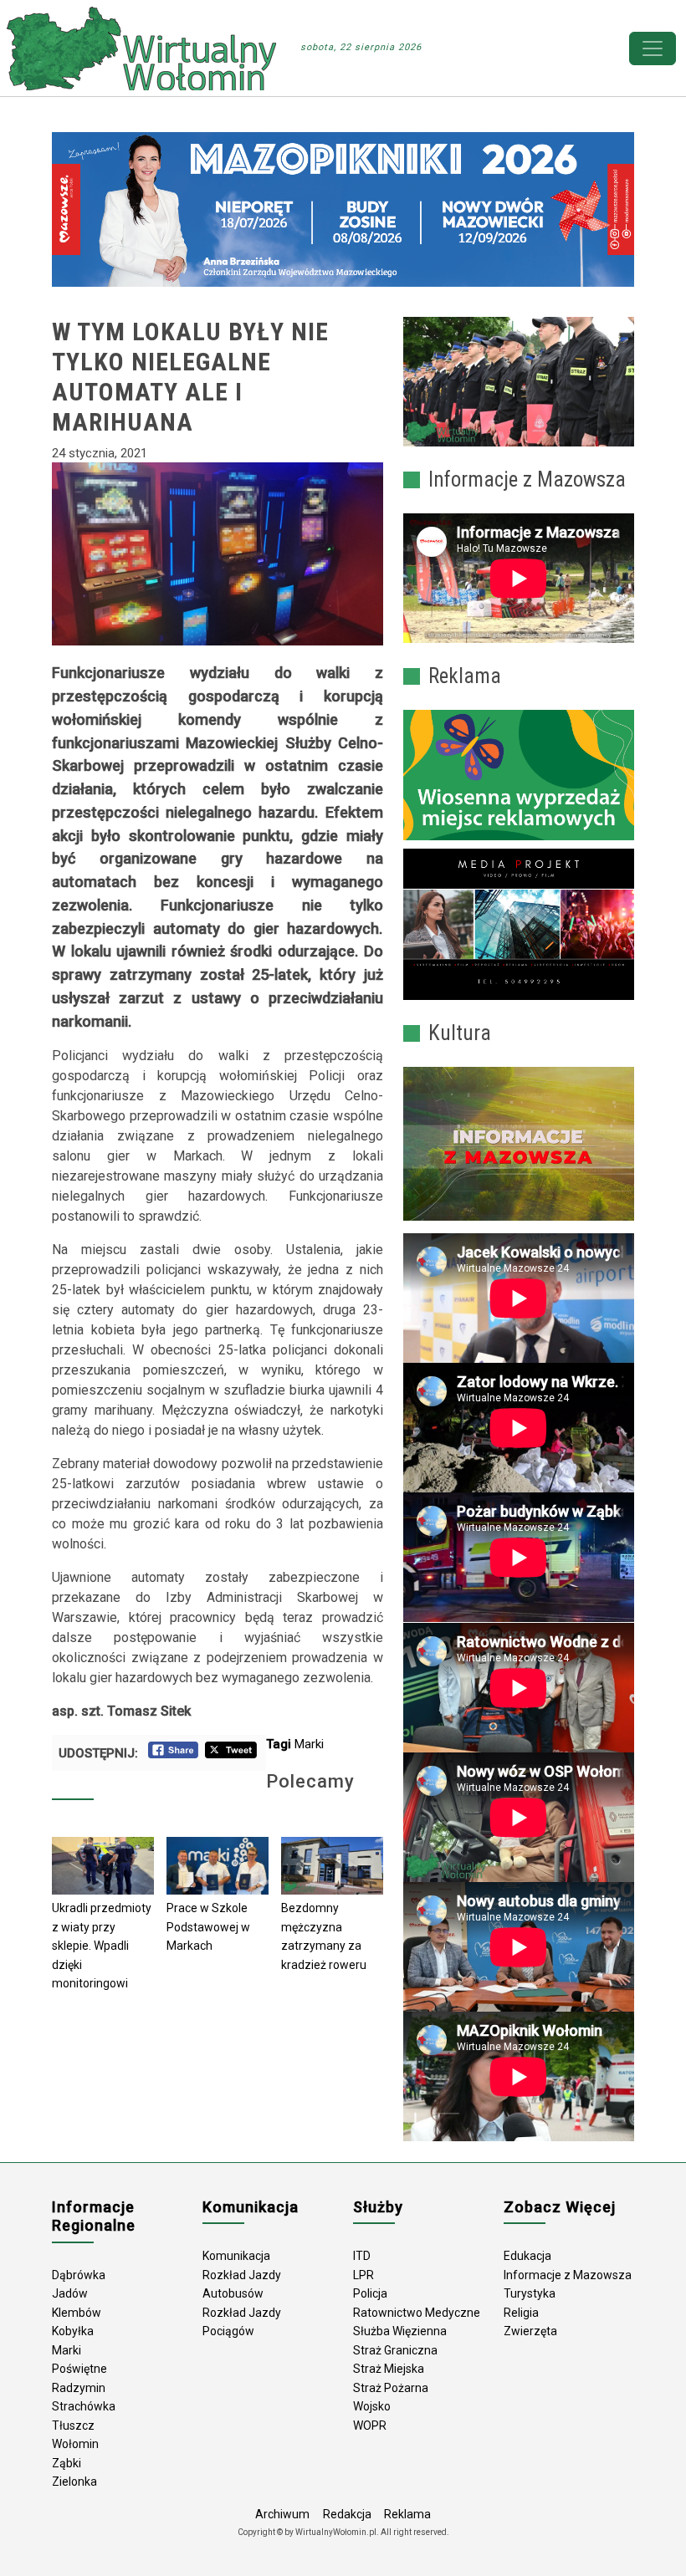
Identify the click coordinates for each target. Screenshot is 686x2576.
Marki (309, 1744)
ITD (362, 2256)
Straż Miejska (389, 2369)
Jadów (70, 2293)
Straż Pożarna (391, 2388)
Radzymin (79, 2388)
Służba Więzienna (400, 2331)
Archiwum (282, 2514)
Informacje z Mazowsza (568, 2275)
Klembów (77, 2313)
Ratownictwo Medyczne (417, 2313)
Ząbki (67, 2463)
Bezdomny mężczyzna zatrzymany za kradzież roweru (324, 1936)
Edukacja (527, 2256)
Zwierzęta (530, 2331)
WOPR (370, 2426)
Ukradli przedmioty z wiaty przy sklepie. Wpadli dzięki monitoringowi (102, 1946)
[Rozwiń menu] (653, 48)
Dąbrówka (79, 2275)
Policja (370, 2293)
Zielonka (74, 2482)
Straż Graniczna (395, 2350)
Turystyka (530, 2293)
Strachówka (84, 2406)
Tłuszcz (73, 2426)
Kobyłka (73, 2331)
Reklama (407, 2514)
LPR (363, 2275)
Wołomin (75, 2444)
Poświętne (79, 2369)
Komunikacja (236, 2256)
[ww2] (519, 775)
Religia (521, 2313)
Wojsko (372, 2406)
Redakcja (347, 2514)
